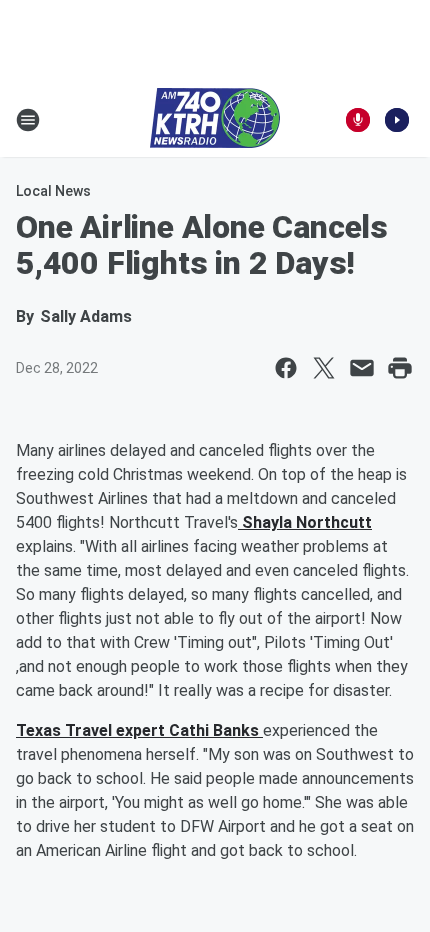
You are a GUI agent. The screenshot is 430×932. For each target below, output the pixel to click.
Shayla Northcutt (305, 522)
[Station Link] (215, 120)
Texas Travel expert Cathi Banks (139, 730)
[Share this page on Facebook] (286, 368)
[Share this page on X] (324, 368)
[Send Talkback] (358, 120)
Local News (53, 191)
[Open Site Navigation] (28, 120)
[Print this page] (400, 368)
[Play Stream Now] (397, 120)
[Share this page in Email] (362, 368)
